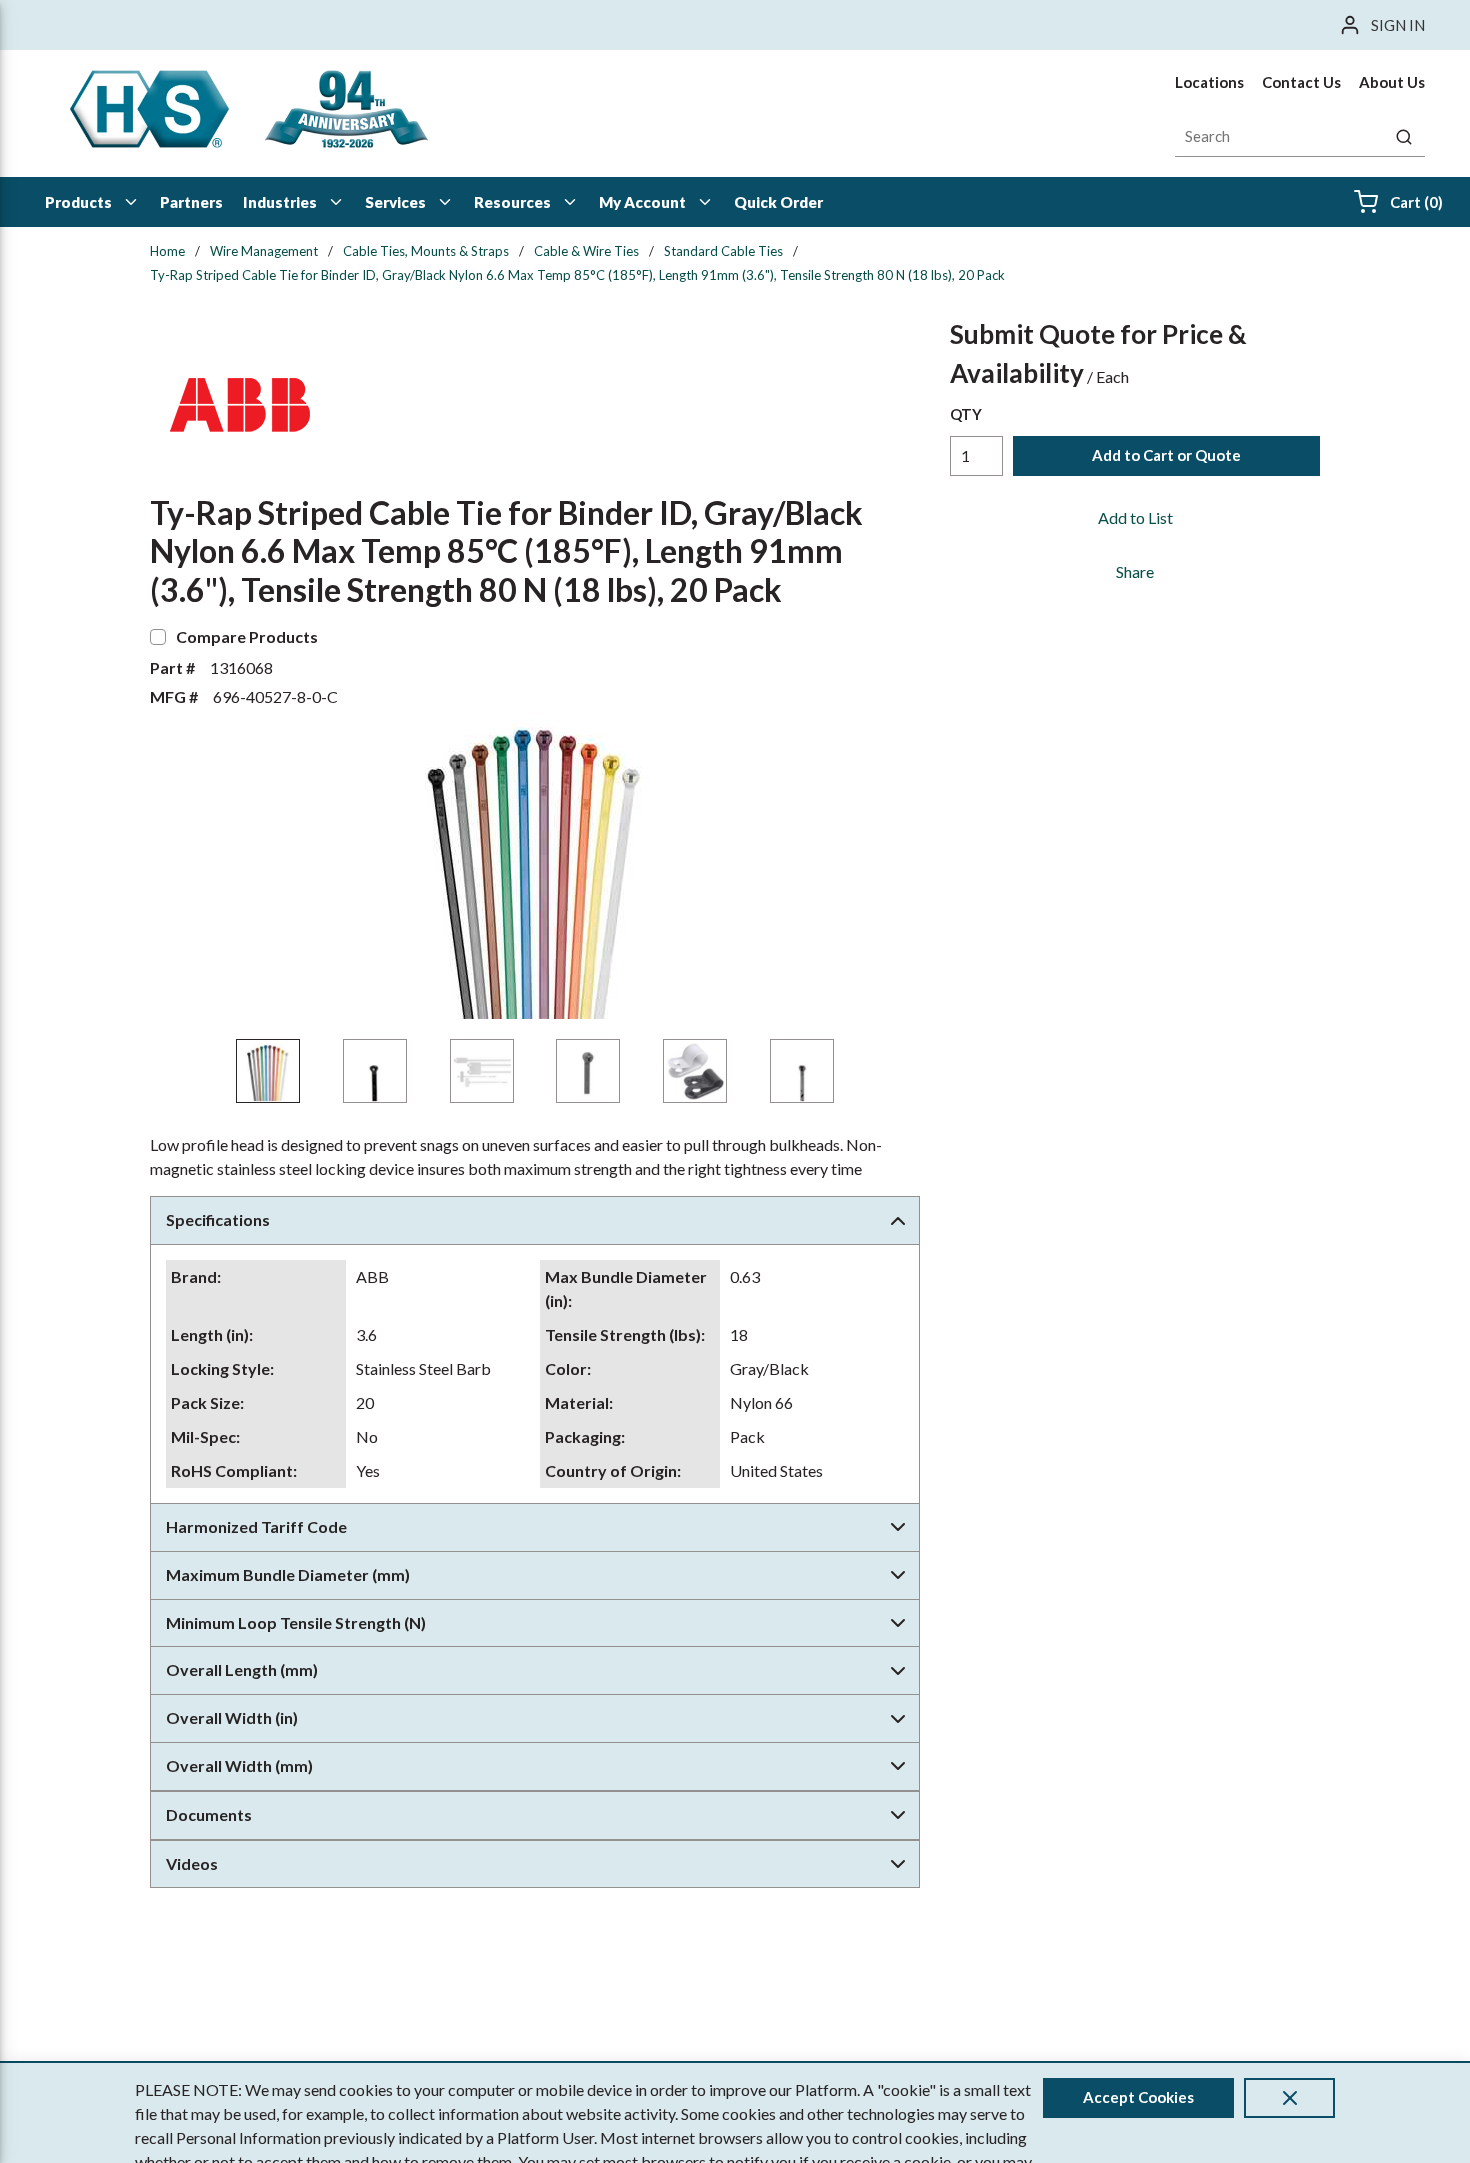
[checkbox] (158, 637)
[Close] (1289, 2098)
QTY (966, 414)
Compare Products (247, 636)
